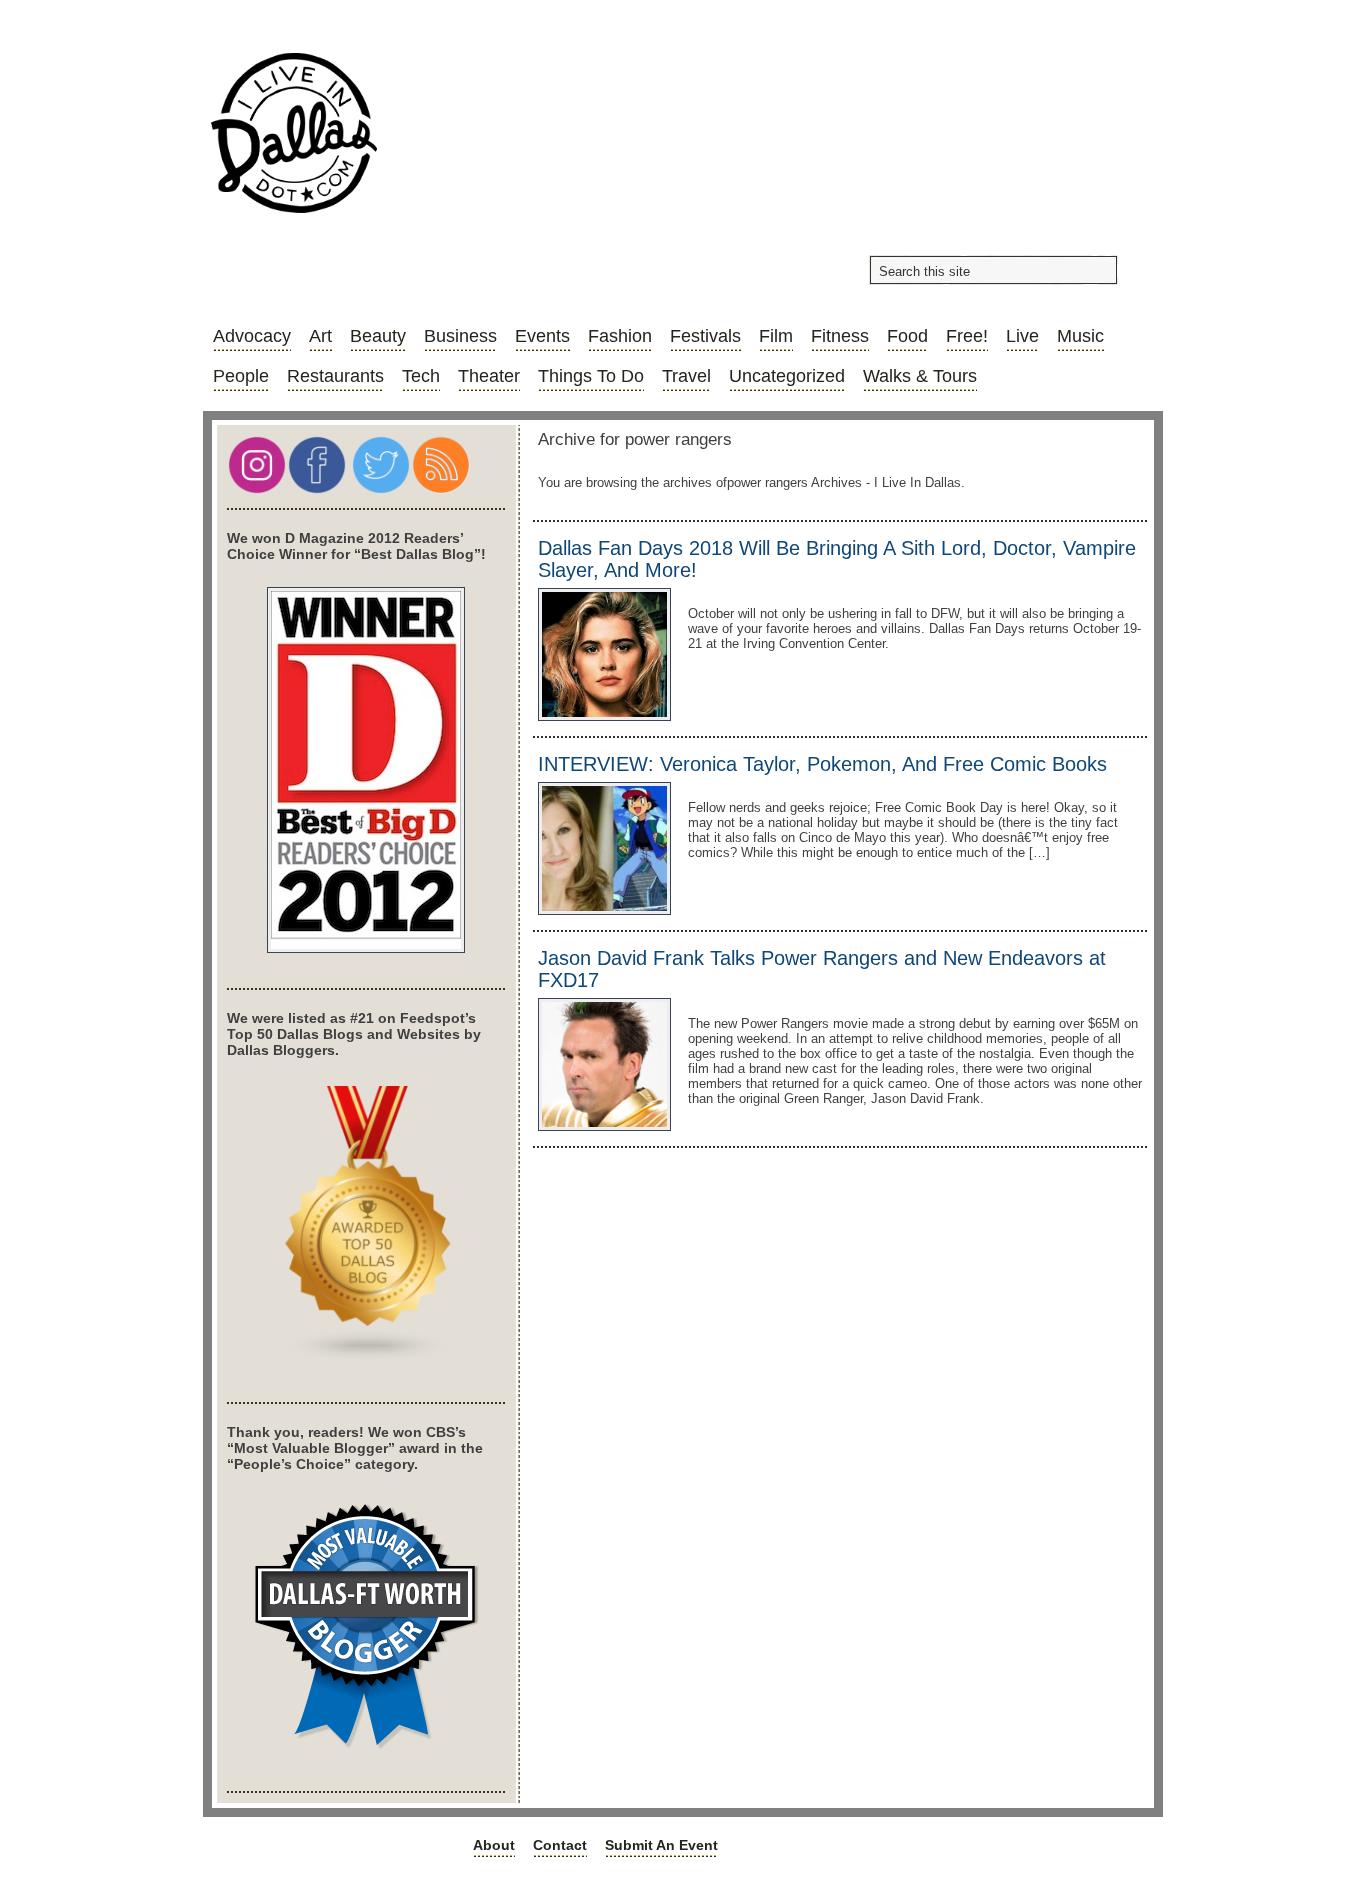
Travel (686, 376)
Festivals (705, 336)
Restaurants (335, 376)
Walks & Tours (920, 376)
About (494, 1845)
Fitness (840, 336)
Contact (560, 1845)
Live (1022, 336)
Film (776, 336)
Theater (489, 376)
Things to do (591, 376)
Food (907, 336)
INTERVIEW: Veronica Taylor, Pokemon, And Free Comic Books (822, 764)
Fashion (620, 336)
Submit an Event (661, 1845)
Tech (421, 376)
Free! (967, 336)
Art (320, 336)
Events (542, 336)
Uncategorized (787, 376)
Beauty (378, 336)
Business (460, 336)
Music (1080, 336)
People (241, 376)
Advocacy (252, 336)
